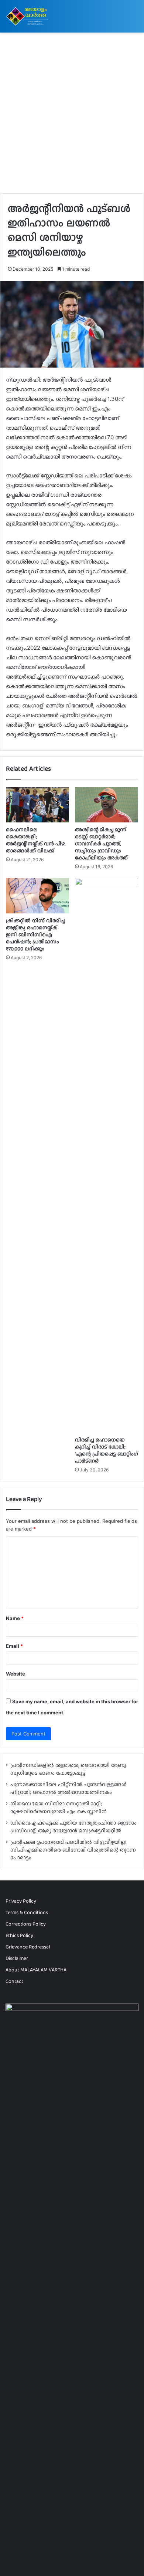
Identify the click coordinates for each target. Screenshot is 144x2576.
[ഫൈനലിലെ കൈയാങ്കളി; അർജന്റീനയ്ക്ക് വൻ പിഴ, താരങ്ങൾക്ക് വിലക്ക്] (37, 805)
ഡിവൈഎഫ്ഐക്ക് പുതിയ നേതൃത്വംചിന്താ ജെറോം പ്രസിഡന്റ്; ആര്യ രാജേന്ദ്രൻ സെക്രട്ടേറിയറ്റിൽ (73, 1827)
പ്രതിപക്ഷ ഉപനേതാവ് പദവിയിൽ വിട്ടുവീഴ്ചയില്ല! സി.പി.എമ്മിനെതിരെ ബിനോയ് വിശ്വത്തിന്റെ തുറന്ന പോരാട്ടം (73, 1850)
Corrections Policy (26, 1924)
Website (16, 1674)
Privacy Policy (21, 1901)
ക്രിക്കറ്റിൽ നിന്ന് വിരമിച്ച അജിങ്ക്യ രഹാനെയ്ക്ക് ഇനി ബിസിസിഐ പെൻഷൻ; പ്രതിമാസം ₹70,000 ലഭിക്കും (36, 934)
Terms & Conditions (27, 1912)
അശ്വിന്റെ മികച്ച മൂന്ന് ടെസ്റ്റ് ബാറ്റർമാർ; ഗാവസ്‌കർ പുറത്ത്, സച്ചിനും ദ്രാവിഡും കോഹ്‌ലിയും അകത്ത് (101, 844)
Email (14, 1646)
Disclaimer (17, 1958)
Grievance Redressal (28, 1947)
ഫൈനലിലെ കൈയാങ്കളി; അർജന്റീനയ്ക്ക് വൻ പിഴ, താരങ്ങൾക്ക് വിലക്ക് (36, 840)
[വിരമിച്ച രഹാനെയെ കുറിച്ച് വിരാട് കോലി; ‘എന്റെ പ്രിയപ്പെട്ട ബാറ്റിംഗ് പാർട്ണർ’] (107, 1155)
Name (15, 1618)
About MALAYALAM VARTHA (36, 1970)
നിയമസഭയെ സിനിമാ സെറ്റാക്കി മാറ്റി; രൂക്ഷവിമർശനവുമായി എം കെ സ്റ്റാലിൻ (59, 1807)
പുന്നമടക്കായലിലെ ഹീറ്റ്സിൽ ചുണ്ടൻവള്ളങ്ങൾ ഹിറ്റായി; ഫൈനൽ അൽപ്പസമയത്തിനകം (68, 1788)
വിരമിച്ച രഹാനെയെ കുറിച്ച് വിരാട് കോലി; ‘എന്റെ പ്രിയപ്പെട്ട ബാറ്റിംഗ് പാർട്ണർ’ (107, 1450)
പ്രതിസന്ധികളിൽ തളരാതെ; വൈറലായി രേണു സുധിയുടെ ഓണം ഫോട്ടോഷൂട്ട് (68, 1769)
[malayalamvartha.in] (28, 16)
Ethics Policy (19, 1935)
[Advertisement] (72, 116)
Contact (14, 1981)
